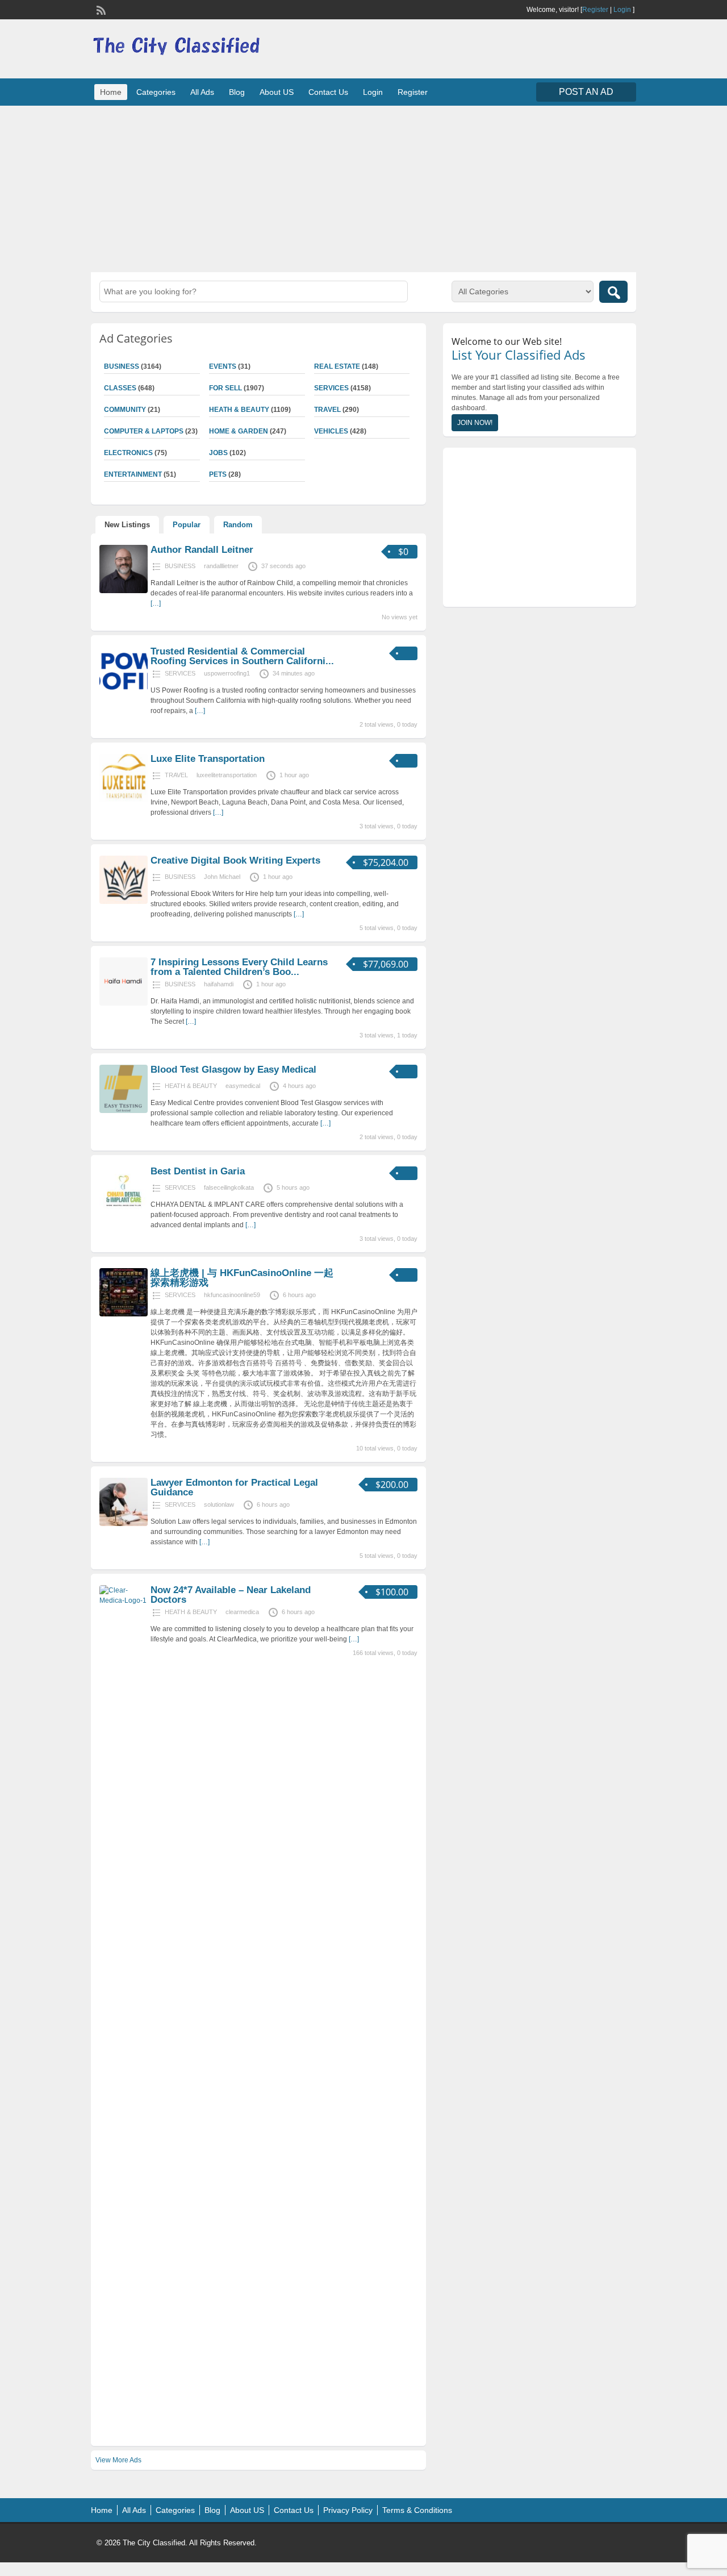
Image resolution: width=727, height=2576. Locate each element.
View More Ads (118, 2460)
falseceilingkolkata (229, 1187)
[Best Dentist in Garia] (124, 1212)
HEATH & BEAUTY (239, 410)
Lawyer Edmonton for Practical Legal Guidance (234, 1487)
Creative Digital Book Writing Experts (235, 860)
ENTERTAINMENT (133, 474)
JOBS (218, 453)
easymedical (243, 1086)
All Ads (202, 92)
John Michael (222, 877)
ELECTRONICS (128, 453)
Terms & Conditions (417, 2510)
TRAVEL (327, 410)
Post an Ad (586, 92)
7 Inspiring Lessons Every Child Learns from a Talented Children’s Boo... (239, 967)
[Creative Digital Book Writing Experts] (124, 902)
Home (111, 92)
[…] (156, 603)
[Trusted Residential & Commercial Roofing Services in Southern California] (124, 693)
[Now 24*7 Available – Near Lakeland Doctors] (124, 1600)
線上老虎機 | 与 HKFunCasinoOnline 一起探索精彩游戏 (242, 1278)
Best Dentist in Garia (198, 1171)
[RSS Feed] (100, 9)
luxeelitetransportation (227, 775)
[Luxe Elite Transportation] (124, 800)
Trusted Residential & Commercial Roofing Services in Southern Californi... (242, 656)
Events (223, 366)
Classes (120, 388)
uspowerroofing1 (227, 673)
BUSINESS (122, 366)
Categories (156, 92)
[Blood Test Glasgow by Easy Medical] (124, 1111)
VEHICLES (331, 431)
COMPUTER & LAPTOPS (144, 431)
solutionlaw (219, 1504)
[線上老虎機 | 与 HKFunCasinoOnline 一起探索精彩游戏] (124, 1314)
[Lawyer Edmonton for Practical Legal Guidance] (124, 1524)
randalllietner (221, 566)
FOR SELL (225, 388)
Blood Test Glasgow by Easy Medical (233, 1070)
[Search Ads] (613, 292)
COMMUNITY (125, 410)
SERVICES (331, 388)
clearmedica (242, 1612)
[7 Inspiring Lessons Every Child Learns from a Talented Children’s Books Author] (124, 1003)
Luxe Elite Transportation (208, 759)
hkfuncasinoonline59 (232, 1295)
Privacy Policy (348, 2510)
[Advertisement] (363, 187)
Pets (218, 474)
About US (277, 92)
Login (622, 10)
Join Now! (475, 423)
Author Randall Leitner (202, 550)
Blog (237, 92)
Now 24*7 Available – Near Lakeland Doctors (231, 1595)
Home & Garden (239, 431)
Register (595, 10)
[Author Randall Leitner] (124, 591)
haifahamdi (219, 984)
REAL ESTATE (337, 366)
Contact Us (328, 92)
